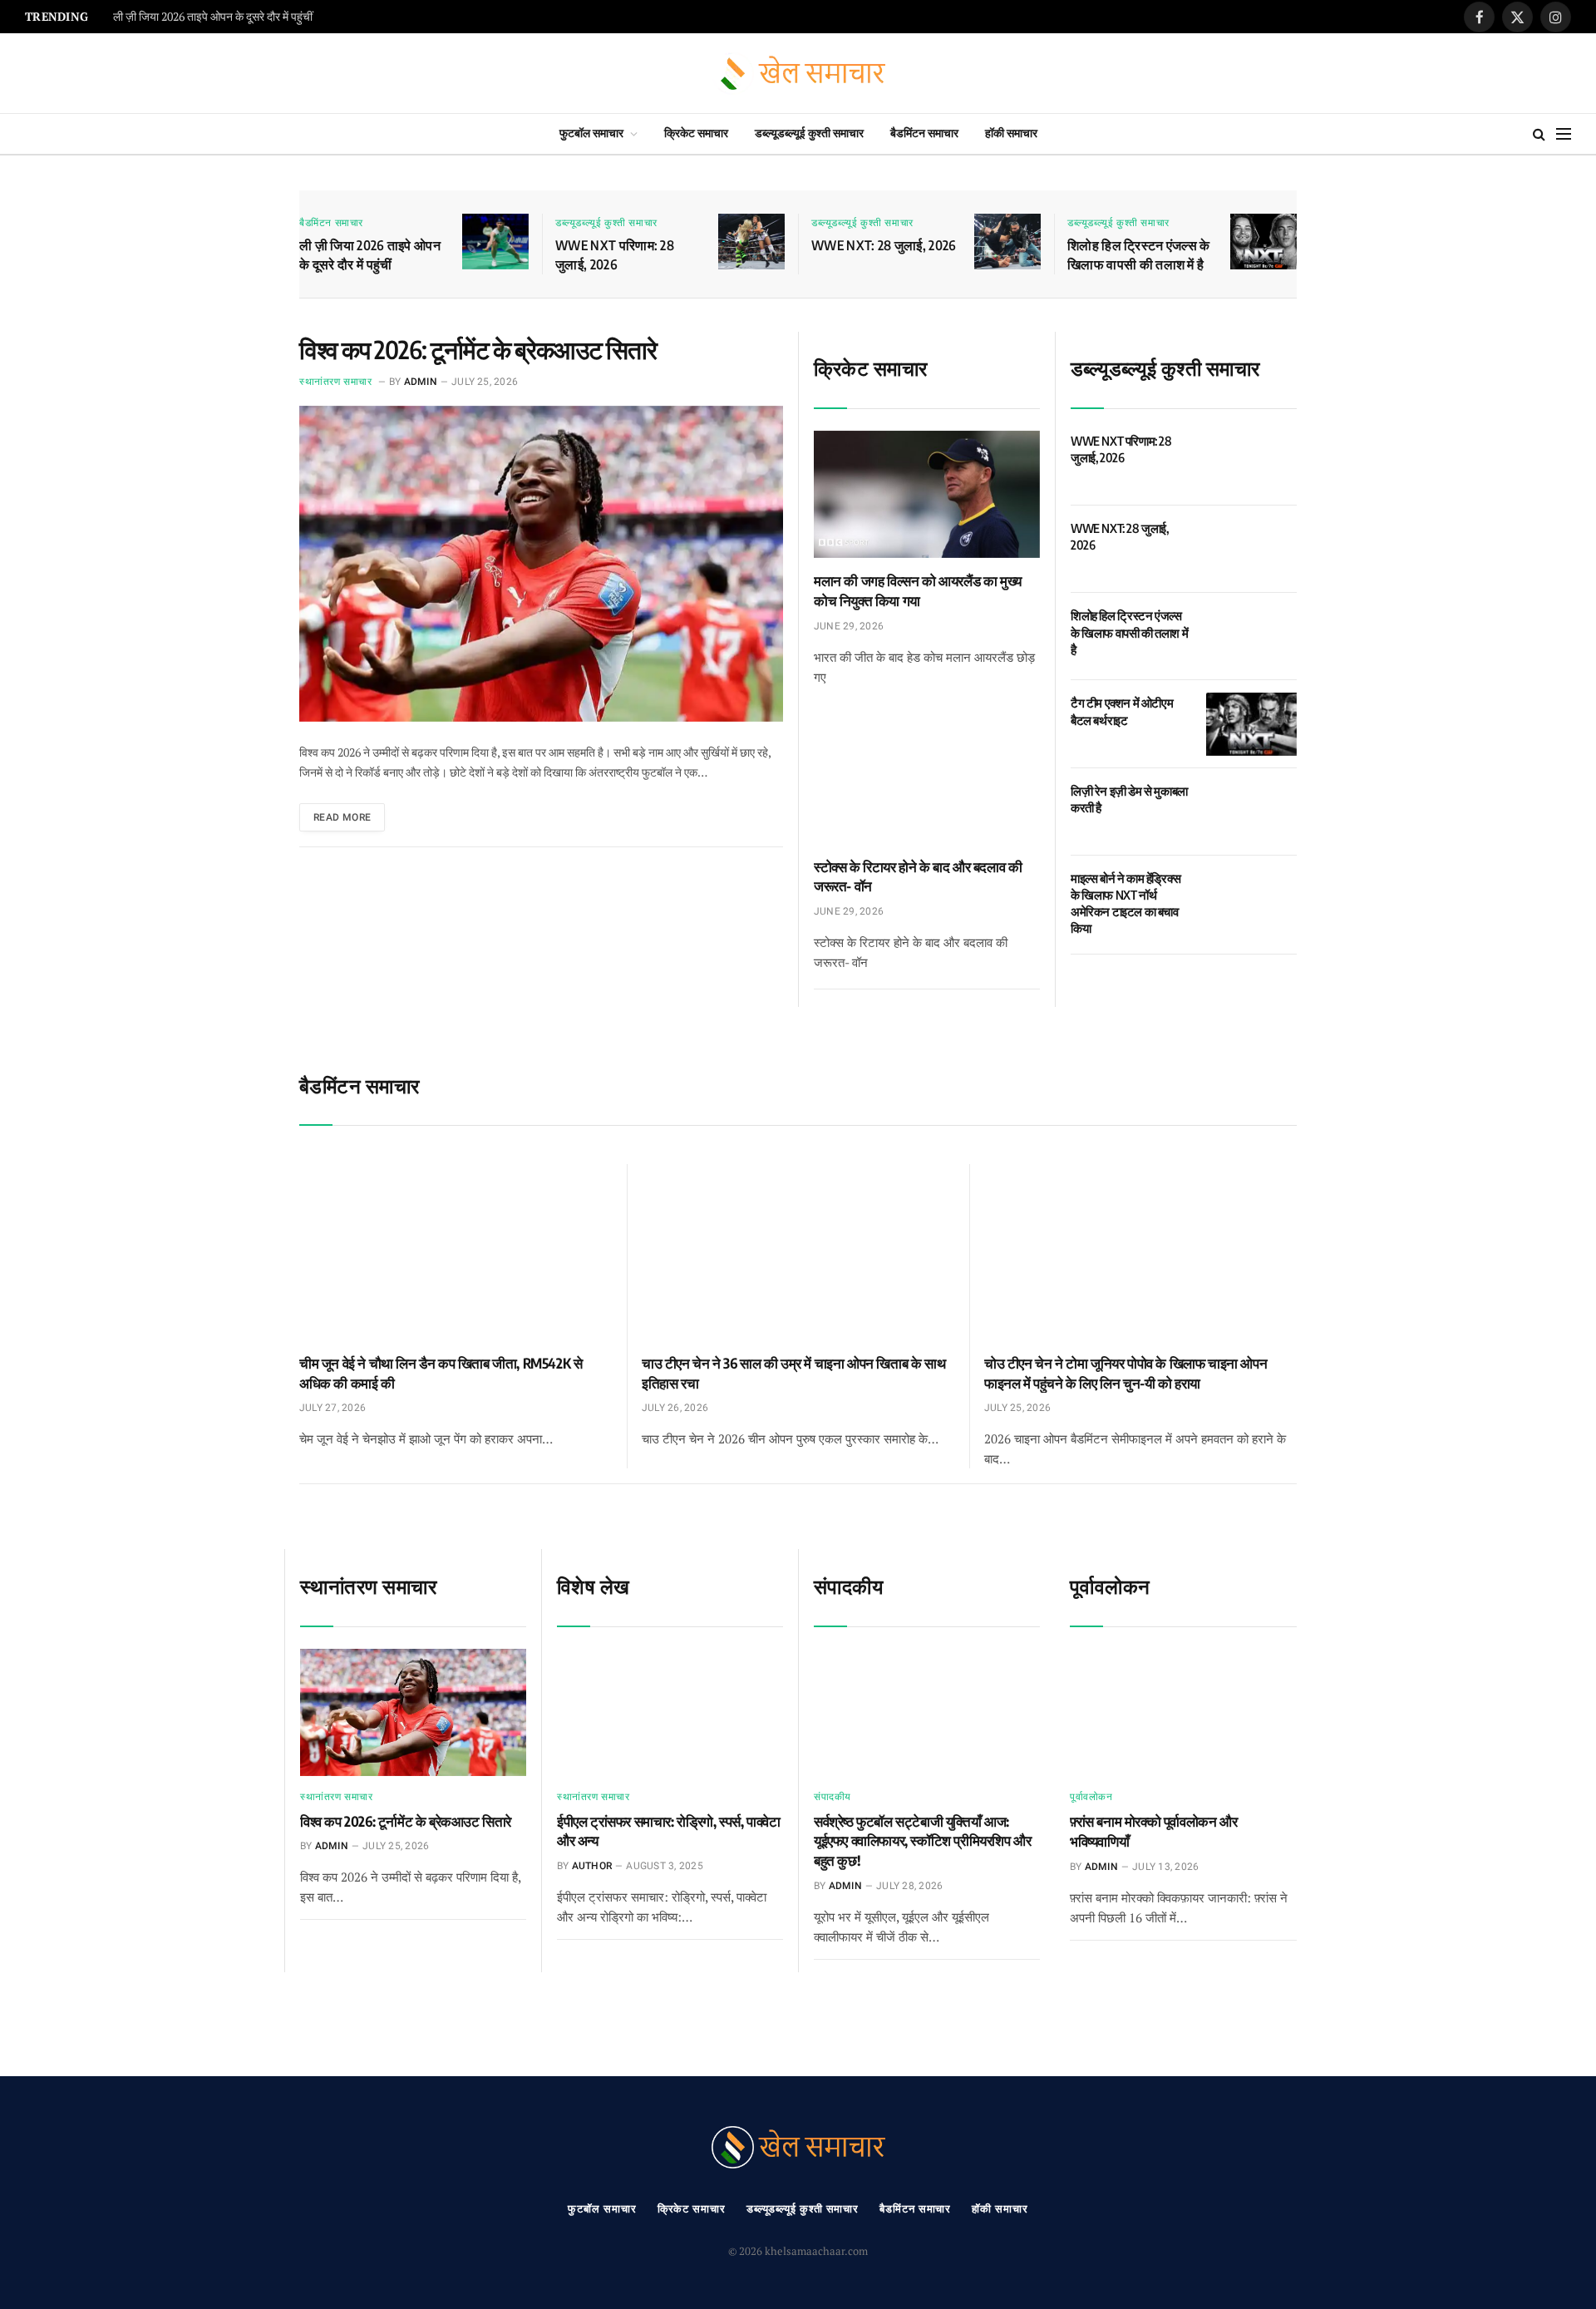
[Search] (1539, 134)
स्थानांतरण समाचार (336, 382)
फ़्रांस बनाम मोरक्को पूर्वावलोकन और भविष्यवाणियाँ (1153, 1831)
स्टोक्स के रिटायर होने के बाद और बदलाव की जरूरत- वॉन (918, 876)
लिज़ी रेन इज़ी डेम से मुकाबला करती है (1129, 799)
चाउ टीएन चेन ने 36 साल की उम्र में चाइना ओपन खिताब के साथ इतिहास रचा (793, 1373)
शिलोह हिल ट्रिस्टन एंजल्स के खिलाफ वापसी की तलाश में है (1139, 255)
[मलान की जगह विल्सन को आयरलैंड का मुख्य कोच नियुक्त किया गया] (927, 494)
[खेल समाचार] (798, 74)
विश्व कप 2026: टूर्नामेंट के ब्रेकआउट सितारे (478, 349)
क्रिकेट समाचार (696, 133)
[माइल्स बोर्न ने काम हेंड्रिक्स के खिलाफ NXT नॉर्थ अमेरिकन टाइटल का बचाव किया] (1251, 899)
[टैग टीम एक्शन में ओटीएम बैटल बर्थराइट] (1251, 724)
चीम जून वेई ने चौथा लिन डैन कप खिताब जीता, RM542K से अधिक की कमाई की (441, 1373)
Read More (342, 817)
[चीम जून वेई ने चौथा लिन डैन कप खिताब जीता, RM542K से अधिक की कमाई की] (456, 1252)
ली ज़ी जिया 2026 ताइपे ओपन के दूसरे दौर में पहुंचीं (370, 255)
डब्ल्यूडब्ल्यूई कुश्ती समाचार (809, 133)
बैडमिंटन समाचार (924, 133)
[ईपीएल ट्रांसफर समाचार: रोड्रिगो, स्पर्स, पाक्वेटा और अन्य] (670, 1712)
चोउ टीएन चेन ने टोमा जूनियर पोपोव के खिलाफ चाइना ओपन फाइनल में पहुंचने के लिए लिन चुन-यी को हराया (1126, 1373)
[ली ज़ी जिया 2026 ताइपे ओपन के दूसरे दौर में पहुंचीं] (495, 242)
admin (421, 382)
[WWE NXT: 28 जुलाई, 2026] (1007, 242)
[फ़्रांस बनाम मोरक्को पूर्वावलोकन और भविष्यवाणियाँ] (1183, 1713)
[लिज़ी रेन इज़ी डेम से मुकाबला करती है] (1251, 812)
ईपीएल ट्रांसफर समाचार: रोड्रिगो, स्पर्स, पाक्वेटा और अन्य (669, 1831)
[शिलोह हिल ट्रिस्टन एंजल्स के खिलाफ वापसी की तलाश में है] (1263, 242)
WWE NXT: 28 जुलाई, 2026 (884, 245)
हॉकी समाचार (1011, 133)
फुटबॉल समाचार (591, 133)
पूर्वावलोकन (1091, 1797)
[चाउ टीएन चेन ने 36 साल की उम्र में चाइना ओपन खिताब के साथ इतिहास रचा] (798, 1252)
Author (592, 1866)
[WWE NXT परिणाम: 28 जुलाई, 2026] (751, 242)
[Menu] (1564, 134)
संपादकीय (832, 1797)
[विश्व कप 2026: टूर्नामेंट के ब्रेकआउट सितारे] (541, 564)
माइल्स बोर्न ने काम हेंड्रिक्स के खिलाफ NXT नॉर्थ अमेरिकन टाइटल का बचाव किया (1126, 903)
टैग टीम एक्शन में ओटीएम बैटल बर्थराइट (1122, 711)
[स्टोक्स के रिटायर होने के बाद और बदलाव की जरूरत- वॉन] (927, 780)
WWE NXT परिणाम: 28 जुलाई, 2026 (192, 17)
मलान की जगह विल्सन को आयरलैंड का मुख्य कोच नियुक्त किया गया (918, 590)
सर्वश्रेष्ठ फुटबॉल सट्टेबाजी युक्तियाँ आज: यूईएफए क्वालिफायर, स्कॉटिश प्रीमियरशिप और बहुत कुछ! (922, 1841)
